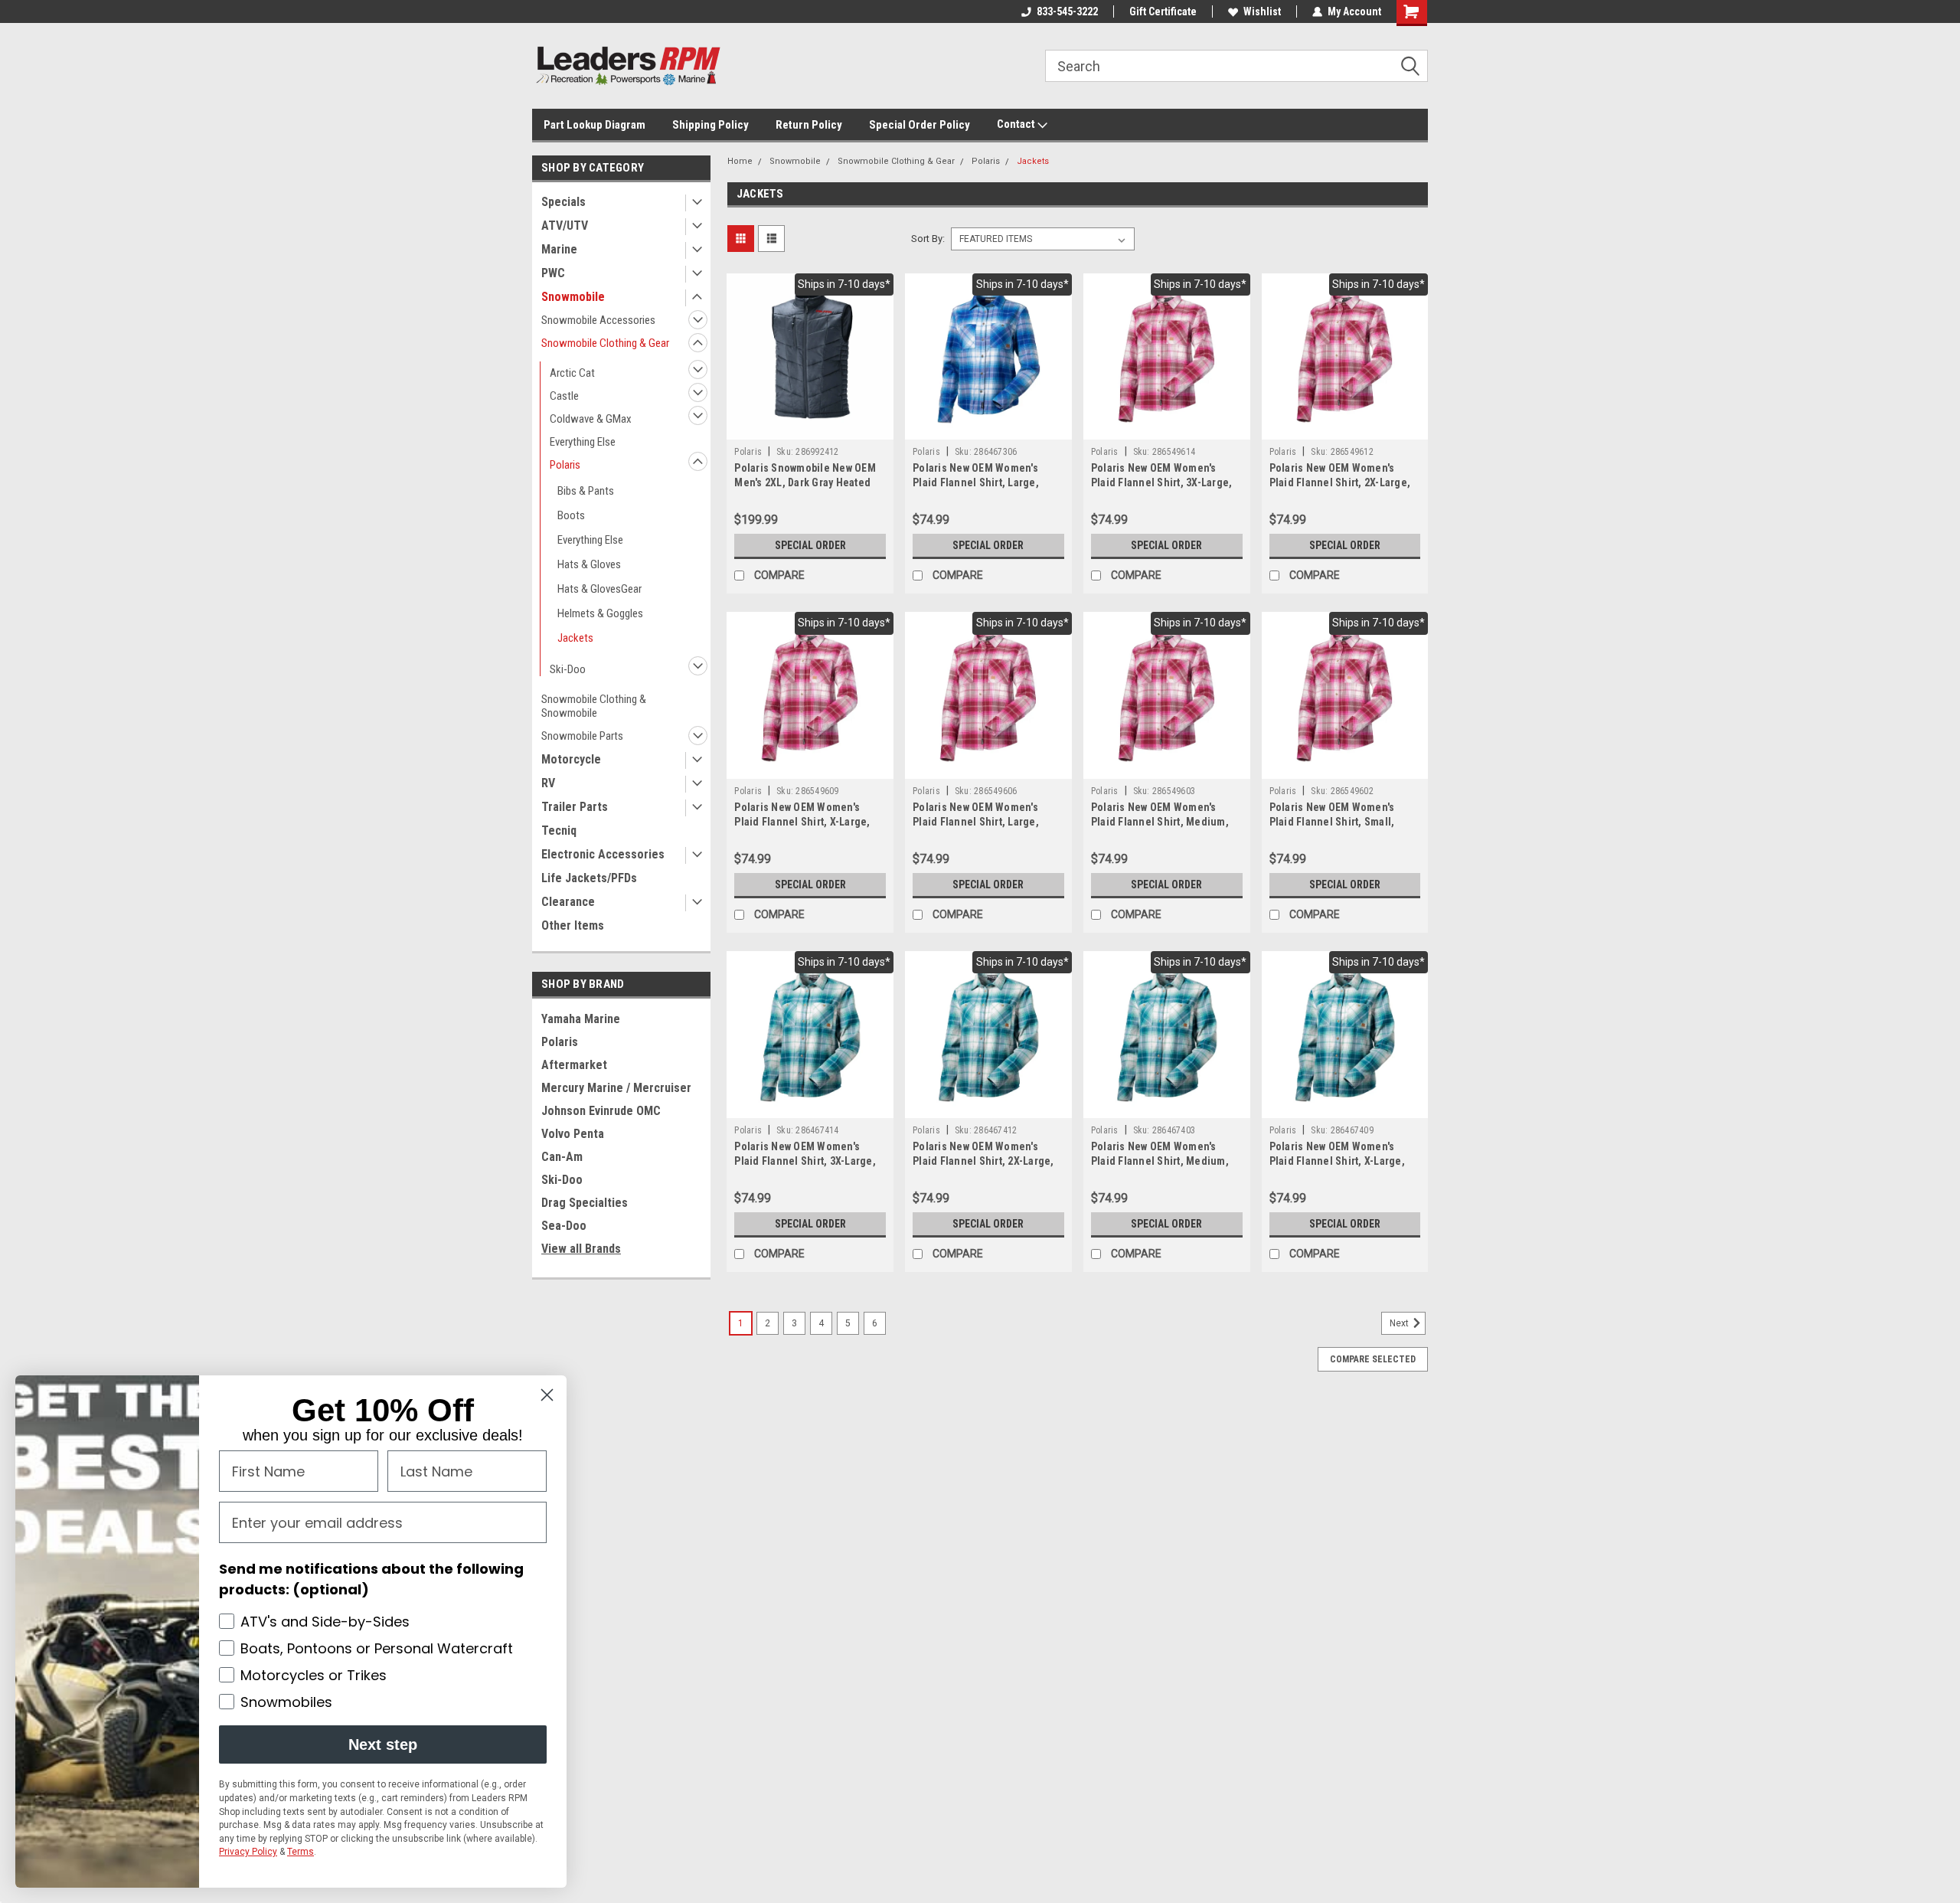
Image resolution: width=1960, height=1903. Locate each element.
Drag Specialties (585, 1203)
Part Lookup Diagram (595, 125)
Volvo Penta (573, 1134)
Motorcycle (571, 759)
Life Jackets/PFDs (589, 878)
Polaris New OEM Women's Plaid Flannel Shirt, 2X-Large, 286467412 (983, 1161)
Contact (1017, 124)
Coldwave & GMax (591, 419)
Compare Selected (1373, 1359)
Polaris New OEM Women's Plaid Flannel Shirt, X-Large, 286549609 (802, 822)
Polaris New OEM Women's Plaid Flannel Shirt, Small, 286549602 (1332, 822)
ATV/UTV (565, 226)
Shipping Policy (710, 125)
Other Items (573, 925)
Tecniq (559, 831)
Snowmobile (573, 297)
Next (1400, 1323)
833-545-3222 (1067, 11)
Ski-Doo (568, 669)
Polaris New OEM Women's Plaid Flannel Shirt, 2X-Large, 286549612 (1340, 482)
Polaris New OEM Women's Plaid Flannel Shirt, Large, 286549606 (976, 822)
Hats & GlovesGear (599, 589)
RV (548, 783)
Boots (571, 515)
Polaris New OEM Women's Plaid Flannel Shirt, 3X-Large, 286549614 (1162, 482)
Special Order (810, 545)
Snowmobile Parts (582, 736)
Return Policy (809, 125)
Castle (564, 396)
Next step (383, 1744)
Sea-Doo (564, 1226)
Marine (559, 249)
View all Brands (581, 1249)
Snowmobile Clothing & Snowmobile (594, 706)
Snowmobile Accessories (598, 320)
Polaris (565, 465)
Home (740, 161)
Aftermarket (574, 1065)
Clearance (568, 902)
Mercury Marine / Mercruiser (616, 1088)
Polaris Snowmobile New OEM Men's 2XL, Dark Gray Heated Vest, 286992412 (805, 482)
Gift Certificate (1163, 11)
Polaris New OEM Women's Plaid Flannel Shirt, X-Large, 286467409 (1337, 1161)
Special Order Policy (920, 125)
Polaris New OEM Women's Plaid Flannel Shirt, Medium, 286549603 (1160, 822)
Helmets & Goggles (600, 613)
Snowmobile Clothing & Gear (605, 343)
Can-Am (562, 1157)
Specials (563, 202)
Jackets (575, 638)
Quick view (810, 428)
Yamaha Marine (581, 1019)
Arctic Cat (572, 373)
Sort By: (928, 239)
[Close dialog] (547, 1395)
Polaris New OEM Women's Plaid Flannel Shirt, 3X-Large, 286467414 (805, 1161)
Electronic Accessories (603, 854)
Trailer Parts (575, 807)
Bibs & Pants (586, 491)
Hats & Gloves (589, 564)
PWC (553, 273)
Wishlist (1262, 11)
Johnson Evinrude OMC (601, 1111)
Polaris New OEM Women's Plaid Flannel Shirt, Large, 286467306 (976, 482)
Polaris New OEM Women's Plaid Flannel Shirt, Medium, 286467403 (1160, 1161)
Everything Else (583, 442)
